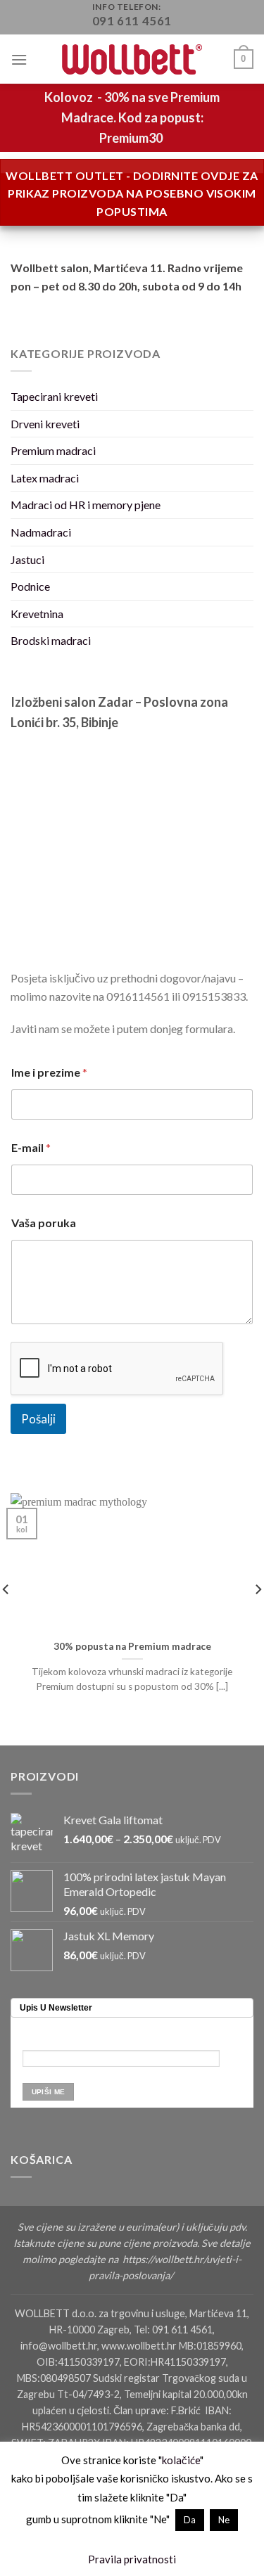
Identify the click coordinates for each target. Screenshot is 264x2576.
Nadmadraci (41, 532)
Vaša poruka (44, 1223)
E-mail (31, 1147)
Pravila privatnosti (132, 2559)
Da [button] (190, 2520)
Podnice (30, 586)
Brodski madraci (51, 640)
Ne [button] (224, 2520)
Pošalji (38, 1419)
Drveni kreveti (45, 424)
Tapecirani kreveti (54, 396)
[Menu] (19, 59)
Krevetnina (37, 614)
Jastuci (27, 559)
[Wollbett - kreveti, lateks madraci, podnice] (132, 59)
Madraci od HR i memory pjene (86, 505)
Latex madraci (45, 478)
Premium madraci (53, 450)
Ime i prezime (49, 1072)
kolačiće (181, 2460)
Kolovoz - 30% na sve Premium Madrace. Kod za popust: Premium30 (132, 117)
